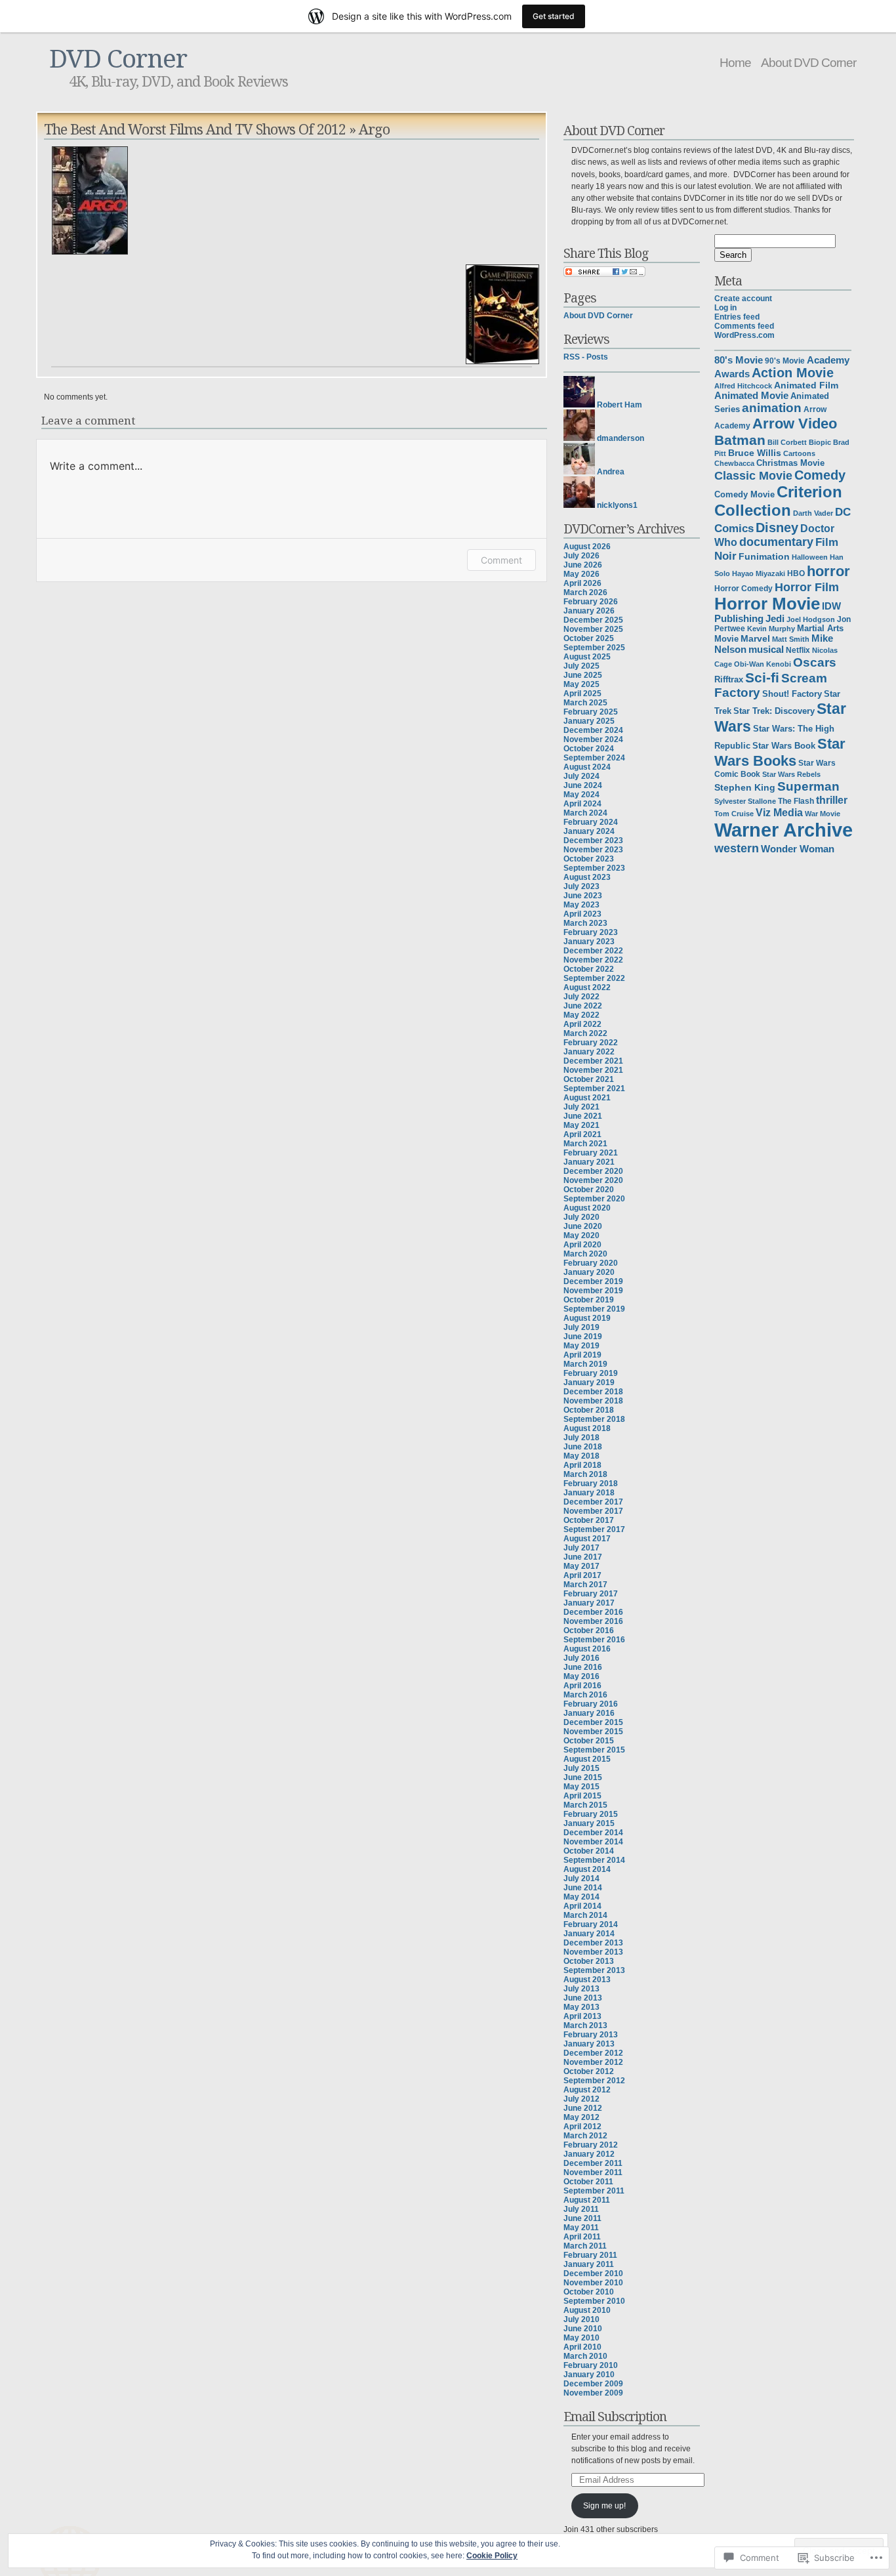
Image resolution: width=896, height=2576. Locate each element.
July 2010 (581, 2319)
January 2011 (589, 2264)
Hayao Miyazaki (759, 573)
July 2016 (581, 1658)
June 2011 (582, 2218)
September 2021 (594, 1089)
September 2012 (594, 2081)
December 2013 (593, 1943)
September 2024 (594, 758)
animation (772, 408)
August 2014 (587, 1869)
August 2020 (587, 1208)
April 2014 (582, 1906)
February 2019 (591, 1373)
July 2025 (581, 666)
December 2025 (593, 620)
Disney (777, 527)
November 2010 (593, 2283)
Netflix (798, 650)
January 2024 (589, 831)
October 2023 (589, 859)
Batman (740, 440)
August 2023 (587, 877)
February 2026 (591, 602)
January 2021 (589, 1162)
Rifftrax (729, 679)
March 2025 (585, 703)
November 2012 (593, 2062)
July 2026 (581, 556)
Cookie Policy (492, 2556)
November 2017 (593, 1511)
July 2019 (581, 1327)
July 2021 (581, 1107)
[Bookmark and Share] (604, 274)
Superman (808, 786)
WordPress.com (744, 335)
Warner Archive (784, 830)
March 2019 (585, 1364)
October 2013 (589, 1961)
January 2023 (589, 942)
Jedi (775, 619)
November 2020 (593, 1180)
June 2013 (583, 1998)
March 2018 (585, 1474)
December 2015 (593, 1722)
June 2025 (583, 675)
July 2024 (581, 776)
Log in (725, 308)
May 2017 (581, 1566)
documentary (776, 542)
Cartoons (799, 453)
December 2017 (593, 1502)
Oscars (815, 662)
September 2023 (594, 868)
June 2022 (583, 1006)
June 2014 (583, 1888)
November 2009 (593, 2393)
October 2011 (588, 2182)
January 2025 (589, 721)
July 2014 (581, 1879)
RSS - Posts (586, 357)
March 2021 (585, 1144)
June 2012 (583, 2108)
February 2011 (590, 2255)
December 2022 (593, 951)
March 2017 (585, 1585)
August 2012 (587, 2090)
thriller (832, 800)
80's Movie (739, 360)
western (737, 848)
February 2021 (591, 1153)
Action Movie (793, 373)
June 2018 (583, 1447)
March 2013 (585, 2025)
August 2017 (587, 1539)
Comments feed (744, 326)
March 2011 (585, 2246)
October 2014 (589, 1851)
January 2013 (589, 2044)
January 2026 (589, 611)
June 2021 (583, 1116)
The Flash (796, 801)
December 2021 (593, 1061)
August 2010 (587, 2310)
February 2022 (591, 1043)
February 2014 (591, 1924)
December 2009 (593, 2384)
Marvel (755, 639)
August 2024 (587, 767)
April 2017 (582, 1575)
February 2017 (591, 1594)
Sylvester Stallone (745, 801)
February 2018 (591, 1484)
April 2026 (582, 583)
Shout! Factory (792, 694)
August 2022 (587, 987)
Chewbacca (734, 463)
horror (828, 571)
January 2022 (589, 1052)
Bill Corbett (787, 442)
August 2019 (587, 1318)
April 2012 (582, 2127)
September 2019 (594, 1309)
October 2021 (589, 1079)
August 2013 (587, 1980)
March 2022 (585, 1033)
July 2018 (581, 1438)
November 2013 (593, 1952)
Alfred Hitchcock (743, 386)
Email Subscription (615, 2416)
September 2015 (594, 1750)
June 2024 (583, 785)
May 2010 (581, 2338)
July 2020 (581, 1217)
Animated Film (806, 385)
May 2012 (581, 2117)
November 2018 (593, 1401)
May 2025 (581, 684)
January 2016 (589, 1713)
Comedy (820, 475)
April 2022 (582, 1024)
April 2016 (582, 1686)
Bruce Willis (755, 453)
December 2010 (593, 2274)
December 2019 (593, 1281)
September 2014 (594, 1860)
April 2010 (582, 2347)
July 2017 (581, 1548)
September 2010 (594, 2301)
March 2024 (585, 813)
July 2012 (581, 2099)
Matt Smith (791, 639)
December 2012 (593, 2053)
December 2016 (593, 1612)
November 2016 (593, 1621)
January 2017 (589, 1603)
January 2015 (589, 1823)
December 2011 (593, 2163)
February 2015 (591, 1814)
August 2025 (587, 657)
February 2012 (591, 2145)
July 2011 (581, 2209)
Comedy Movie (744, 495)
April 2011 (582, 2237)
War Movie (823, 814)
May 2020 (581, 1236)
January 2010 (589, 2375)
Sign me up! (604, 2506)
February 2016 (591, 1704)
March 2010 (585, 2356)
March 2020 (585, 1254)
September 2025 (594, 648)
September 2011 (594, 2191)
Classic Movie (753, 476)
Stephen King (745, 788)
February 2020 (591, 1263)
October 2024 (589, 749)
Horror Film (807, 587)
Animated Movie (751, 396)
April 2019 (582, 1355)
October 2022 (589, 969)
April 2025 (582, 694)
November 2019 (593, 1291)
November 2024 (593, 739)
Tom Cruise (734, 814)
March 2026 (585, 592)
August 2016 (587, 1649)
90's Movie (785, 361)
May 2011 (581, 2228)
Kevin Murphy (771, 629)
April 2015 (582, 1796)
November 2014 (593, 1842)
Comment (501, 560)
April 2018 (582, 1465)
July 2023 (581, 886)
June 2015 (583, 1777)
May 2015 (581, 1787)
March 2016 (585, 1695)
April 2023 (582, 914)
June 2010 (583, 2329)
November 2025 (593, 629)
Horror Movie (767, 604)
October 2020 (589, 1190)
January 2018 (589, 1493)
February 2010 (591, 2365)
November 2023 (593, 850)
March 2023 (585, 923)
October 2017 (589, 1520)
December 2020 (593, 1171)
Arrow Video (795, 424)
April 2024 (582, 804)
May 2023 (581, 905)
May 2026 (581, 574)
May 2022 (581, 1015)
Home (735, 62)
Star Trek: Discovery (774, 711)
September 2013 (594, 1970)
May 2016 (581, 1676)
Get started (554, 16)
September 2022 (594, 978)
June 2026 (583, 565)
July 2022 (581, 997)
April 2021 (582, 1134)
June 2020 (583, 1226)
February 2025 (591, 712)
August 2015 (587, 1759)
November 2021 (593, 1070)
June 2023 (583, 896)
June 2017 (583, 1557)
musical (766, 649)
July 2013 (581, 1989)
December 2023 (593, 841)
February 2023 (591, 932)
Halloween (810, 557)
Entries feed (737, 317)
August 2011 (587, 2200)
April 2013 (582, 2016)
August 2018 (587, 1428)
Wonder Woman (798, 849)
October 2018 (589, 1410)
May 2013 (581, 2007)
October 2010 (589, 2292)
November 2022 (593, 960)
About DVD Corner (808, 62)
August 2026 (587, 547)
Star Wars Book (784, 746)
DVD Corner (118, 57)
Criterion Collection (778, 501)
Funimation (764, 557)
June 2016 (583, 1667)
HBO (796, 573)
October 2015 (589, 1741)
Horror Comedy (743, 588)
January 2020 (589, 1272)
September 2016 (594, 1640)
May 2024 (581, 795)
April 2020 (582, 1245)
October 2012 (589, 2071)
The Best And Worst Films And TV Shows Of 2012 (195, 129)
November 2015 (593, 1732)
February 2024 (591, 822)
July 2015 (581, 1768)
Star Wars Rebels (791, 774)
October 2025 (589, 638)
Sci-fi (762, 677)
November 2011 (593, 2172)
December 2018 (593, 1392)
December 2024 (593, 730)
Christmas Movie (790, 463)
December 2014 (593, 1833)
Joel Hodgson (811, 619)
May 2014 (581, 1897)
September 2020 (594, 1199)
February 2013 (591, 2035)
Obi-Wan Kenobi (763, 664)
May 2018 (581, 1456)
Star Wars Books (780, 752)
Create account (743, 299)
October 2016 (589, 1631)
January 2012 (589, 2154)
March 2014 (585, 1915)
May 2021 (581, 1125)
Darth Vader (813, 513)
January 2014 (589, 1934)
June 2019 (583, 1337)
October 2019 (589, 1300)
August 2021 (587, 1098)
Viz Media (779, 812)
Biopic (820, 442)
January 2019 (589, 1382)
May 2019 (581, 1346)
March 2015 (585, 1805)
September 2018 (594, 1419)
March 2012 (585, 2136)
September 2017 (594, 1529)
